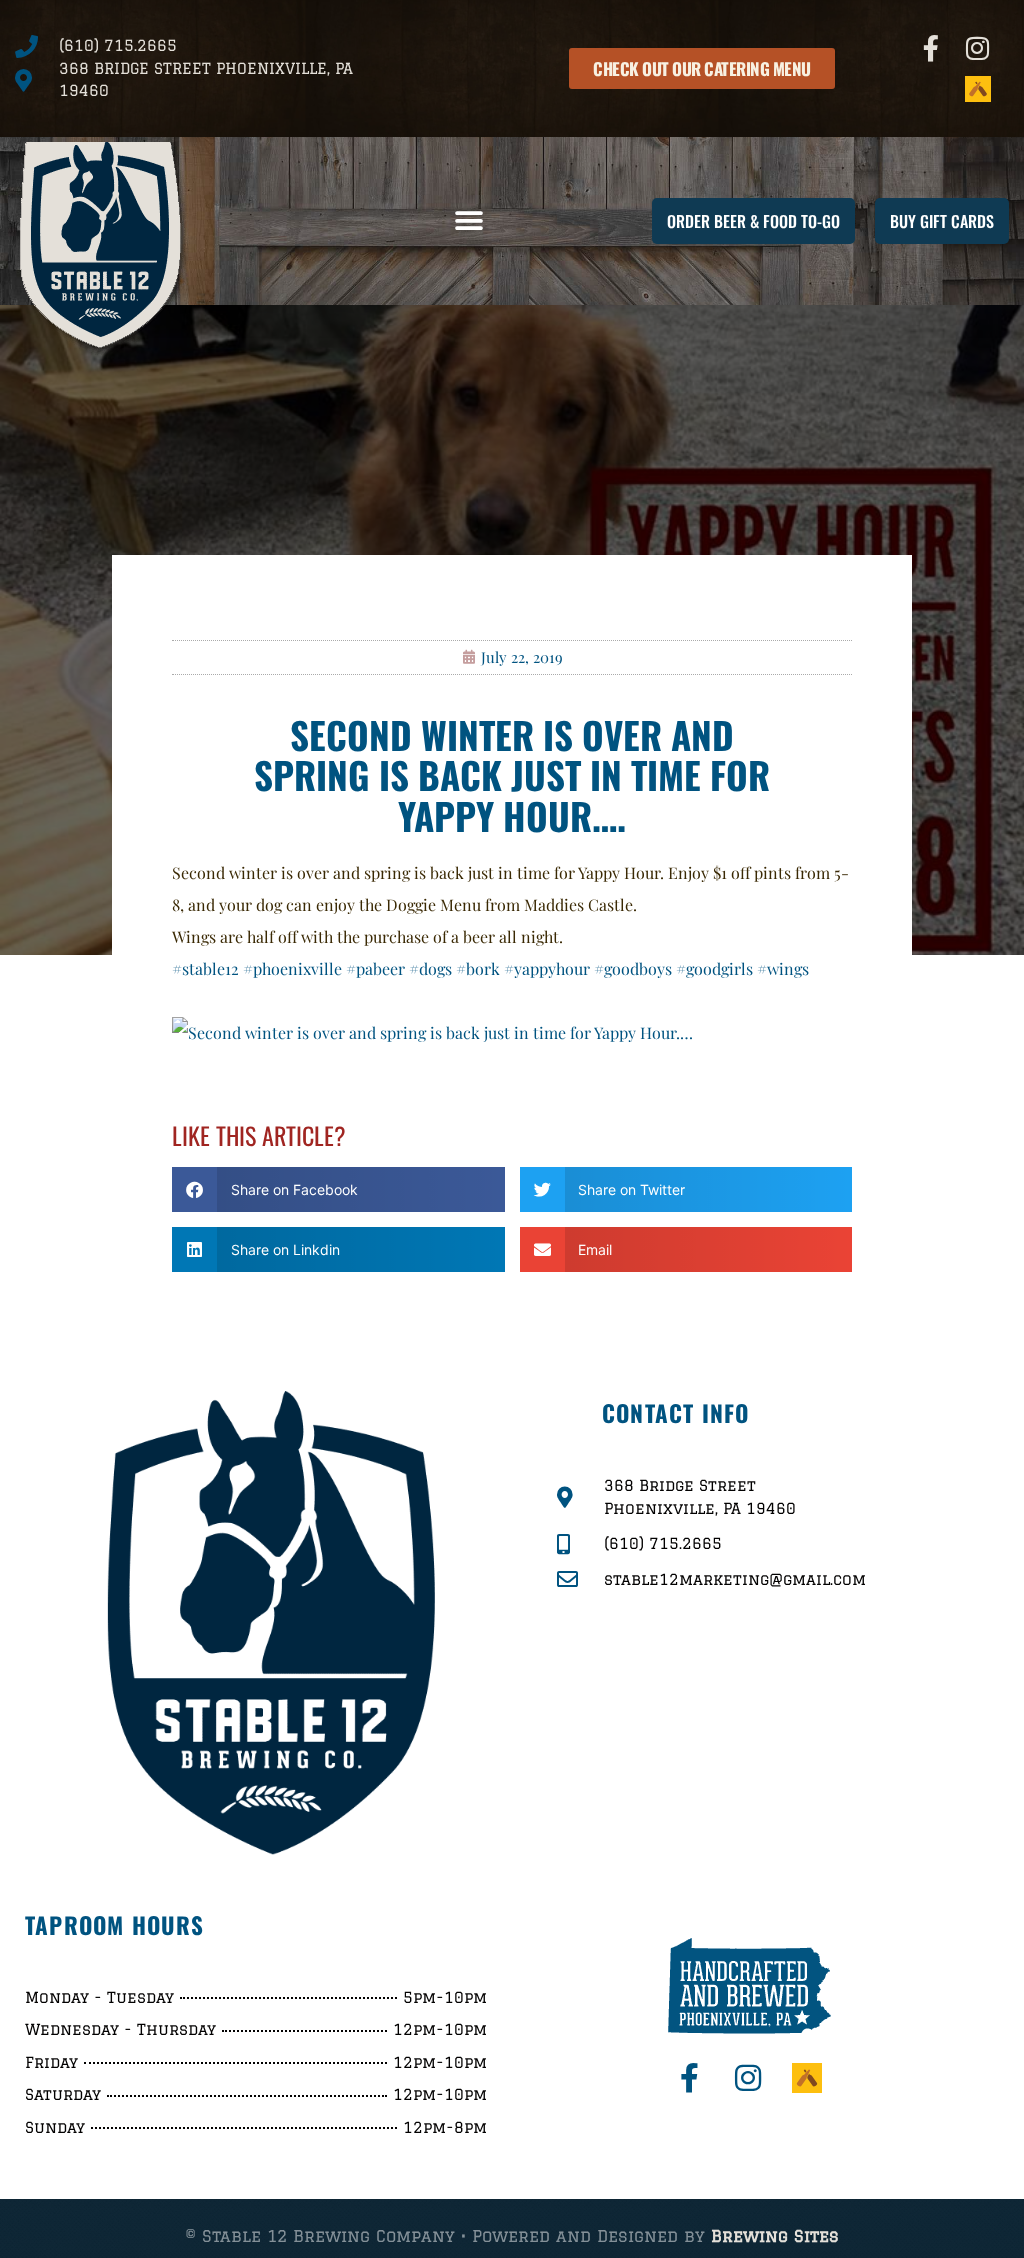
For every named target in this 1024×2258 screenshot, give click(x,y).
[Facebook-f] (932, 48)
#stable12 (205, 968)
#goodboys (633, 968)
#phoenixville (292, 968)
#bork (478, 968)
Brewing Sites (775, 2236)
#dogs (430, 968)
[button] (469, 221)
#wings (783, 968)
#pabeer (375, 968)
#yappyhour (547, 968)
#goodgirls (714, 968)
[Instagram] (978, 48)
